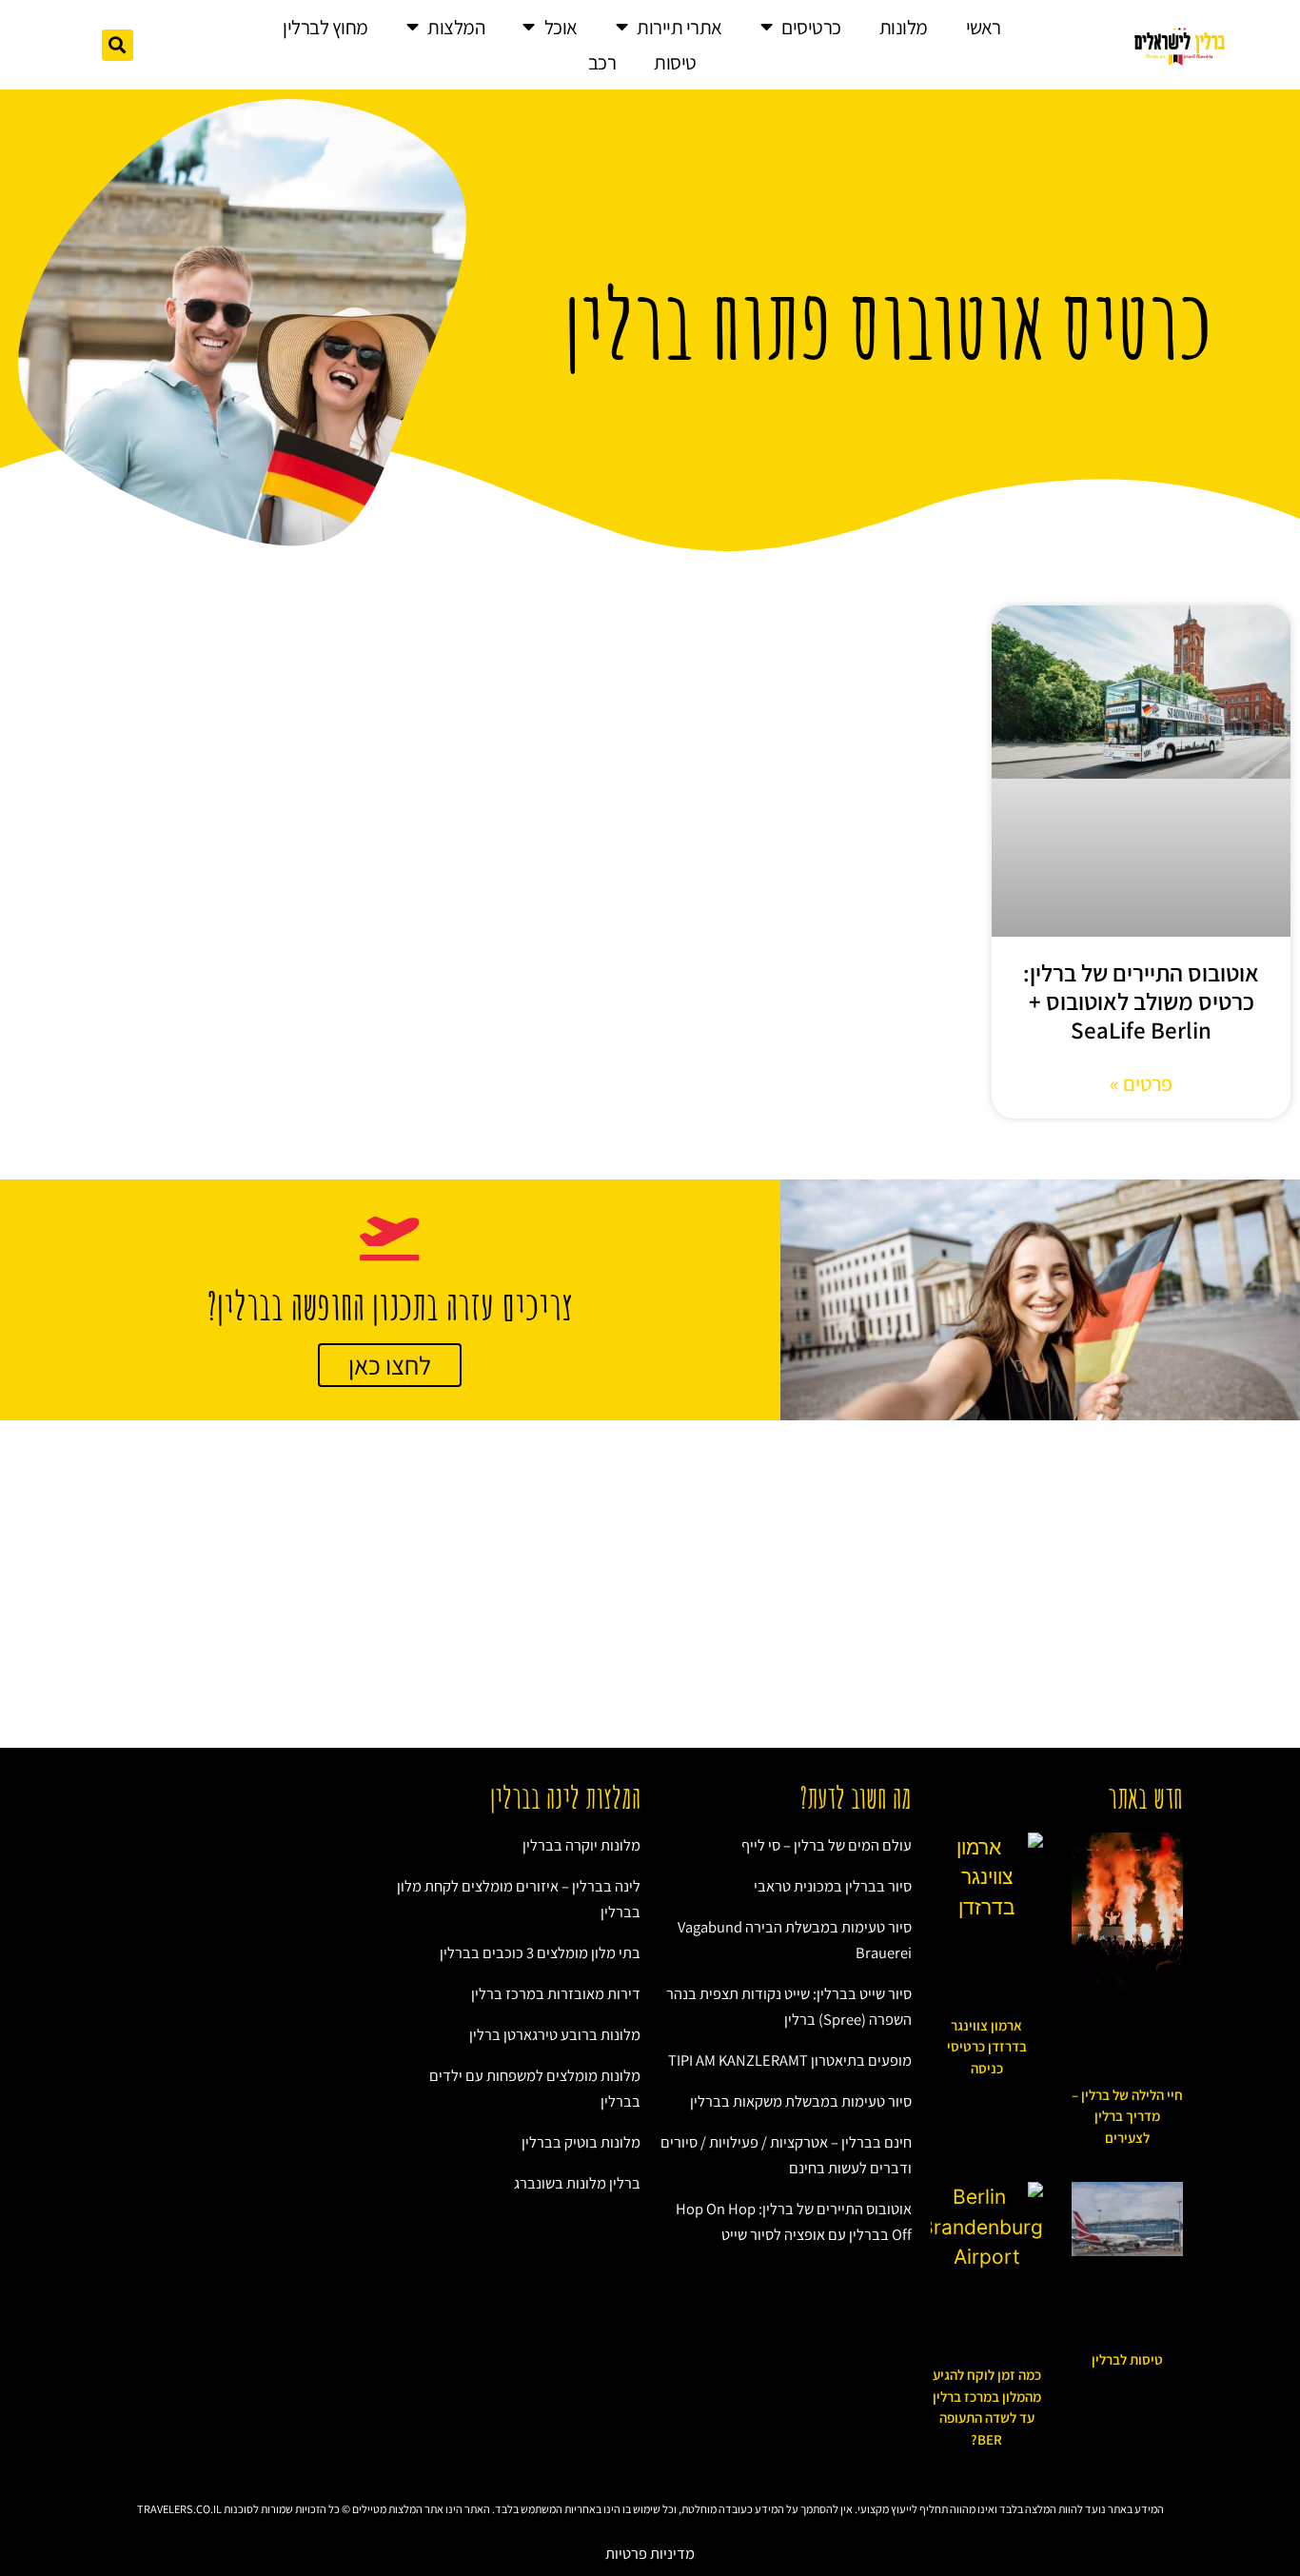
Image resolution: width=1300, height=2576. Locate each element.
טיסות (675, 62)
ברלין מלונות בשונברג (577, 2183)
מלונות (904, 27)
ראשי (984, 27)
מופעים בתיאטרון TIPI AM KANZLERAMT (790, 2060)
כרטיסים (811, 27)
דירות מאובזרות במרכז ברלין (556, 1993)
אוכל (561, 27)
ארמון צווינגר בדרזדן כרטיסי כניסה (987, 2047)
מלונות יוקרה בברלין (581, 1845)
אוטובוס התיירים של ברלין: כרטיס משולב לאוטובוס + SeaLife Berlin (1141, 1001)
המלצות (456, 27)
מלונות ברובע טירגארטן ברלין (555, 2034)
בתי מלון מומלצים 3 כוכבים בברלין (540, 1952)
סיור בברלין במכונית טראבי (833, 1886)
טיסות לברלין (1127, 2359)
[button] (118, 45)
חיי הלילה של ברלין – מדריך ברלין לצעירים (1127, 2116)
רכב (602, 62)
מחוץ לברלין (325, 27)
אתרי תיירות (680, 27)
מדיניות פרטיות (650, 2553)
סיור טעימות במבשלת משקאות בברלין (801, 2101)
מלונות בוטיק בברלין (581, 2142)
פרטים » (1141, 1083)
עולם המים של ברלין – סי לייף (827, 1845)
